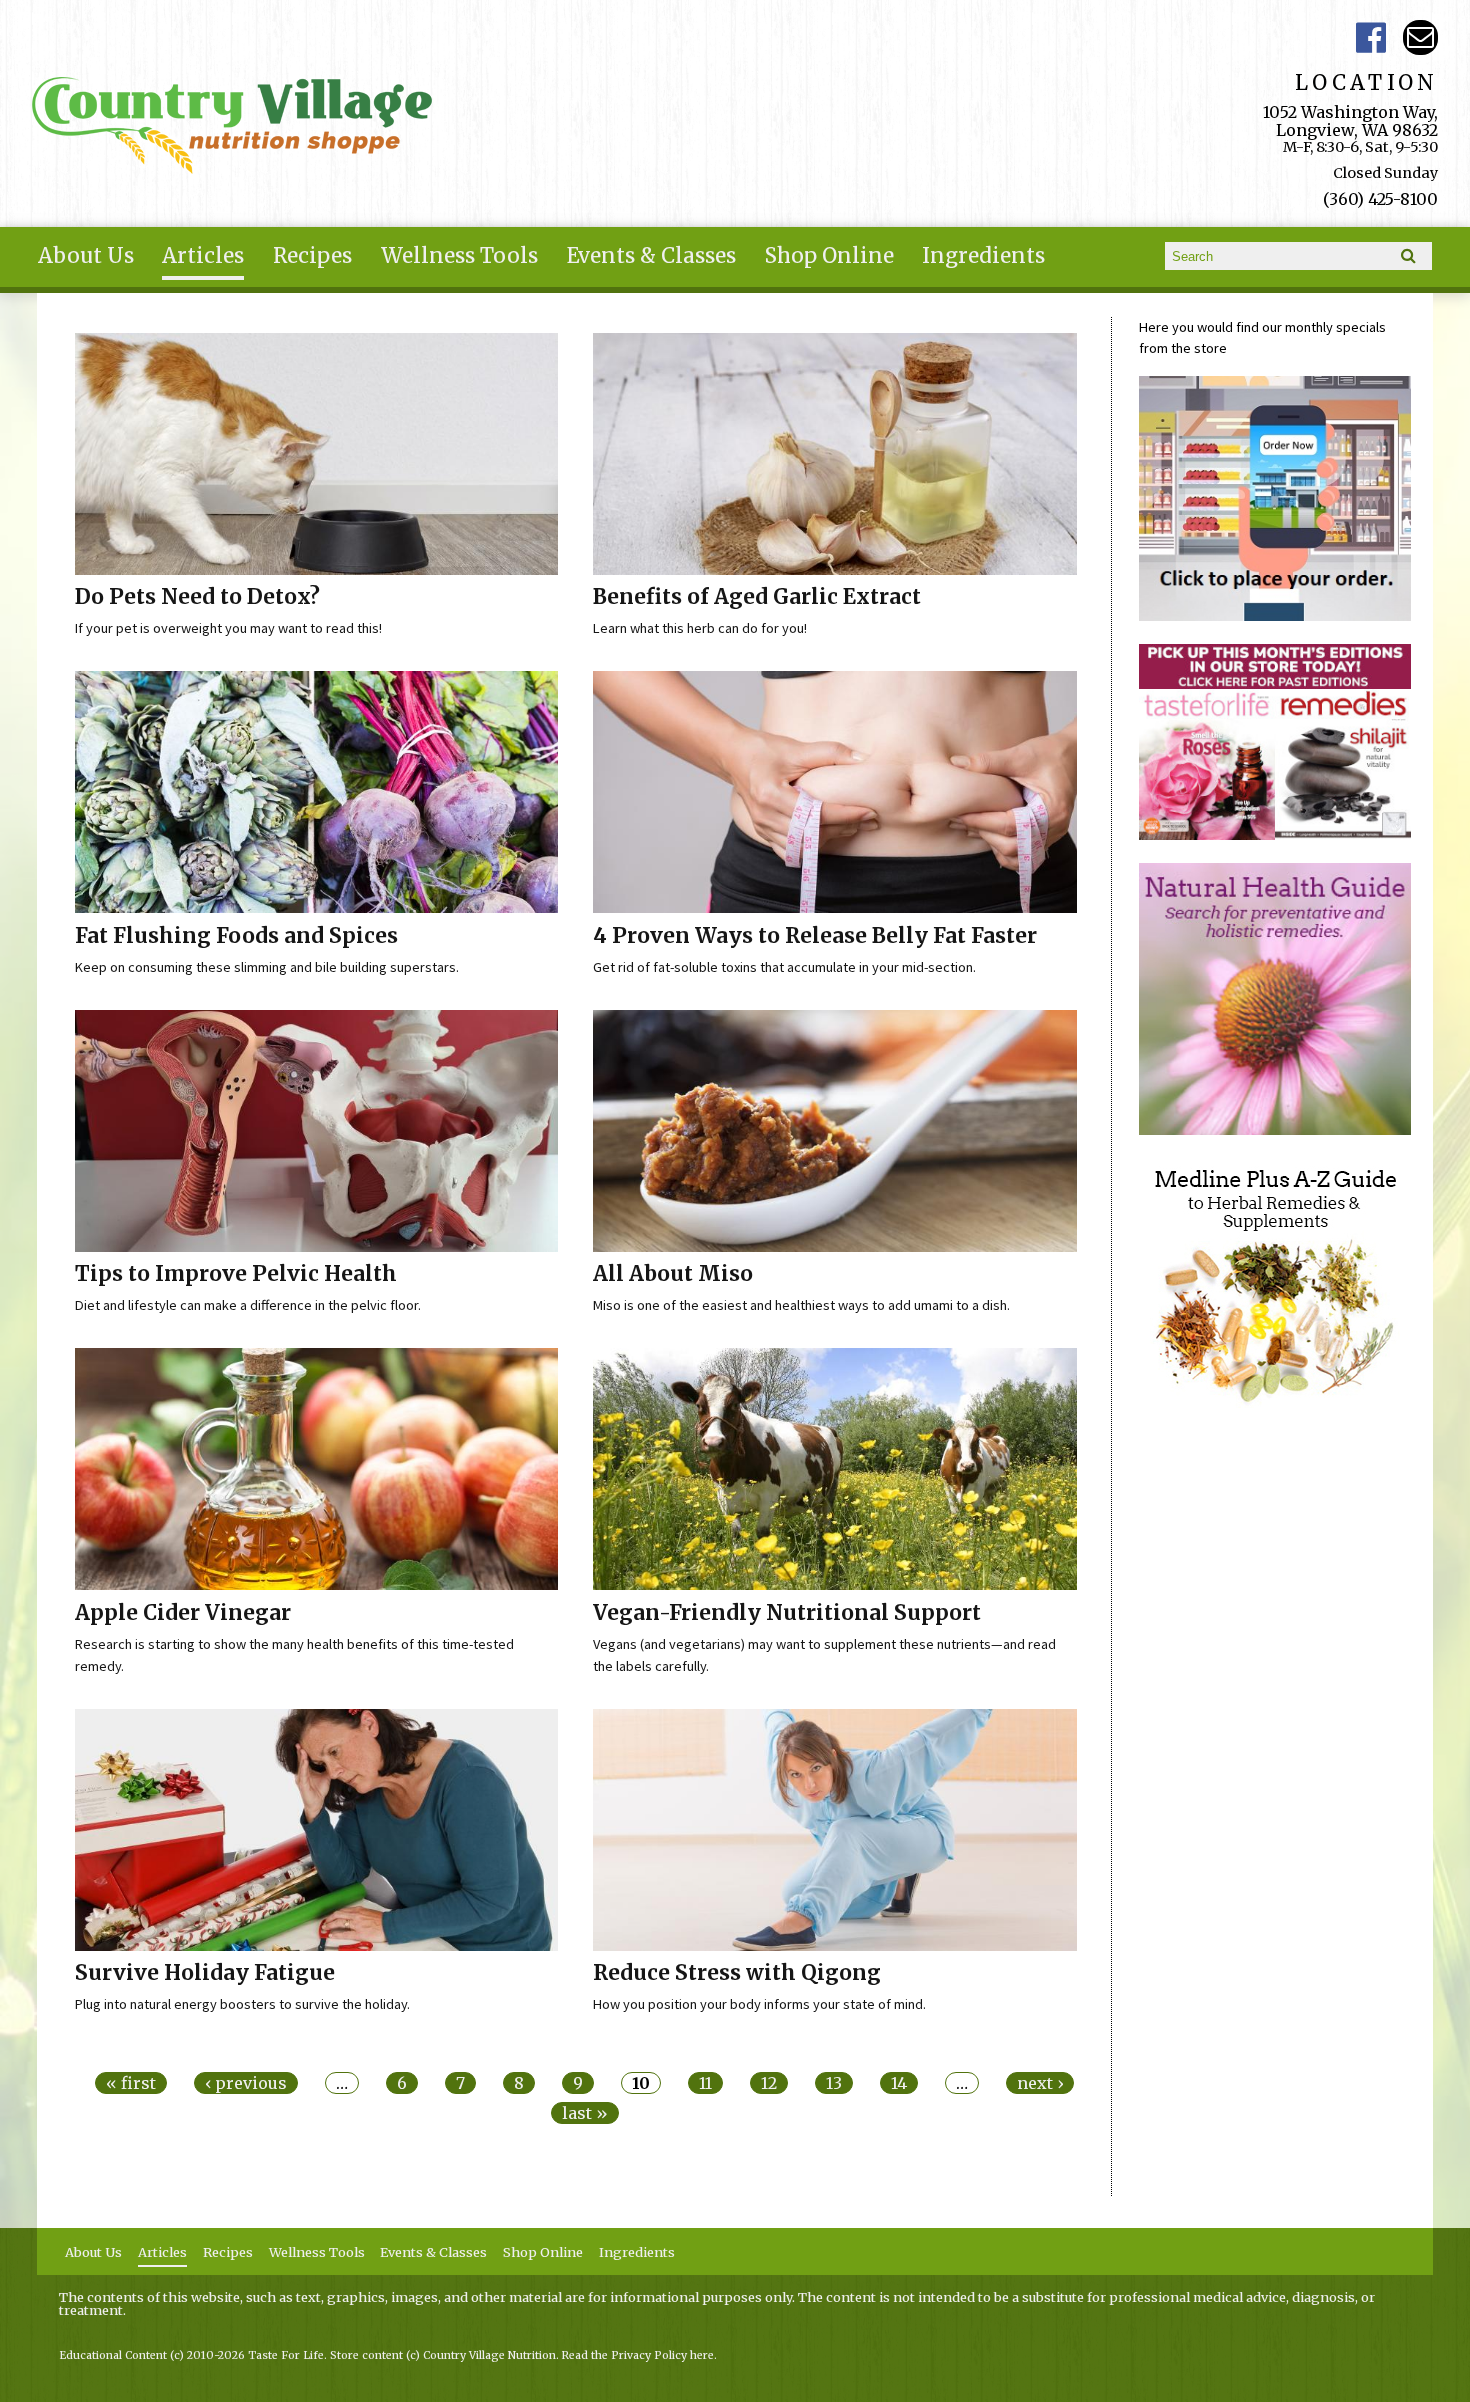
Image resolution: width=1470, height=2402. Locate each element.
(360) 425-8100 (1380, 199)
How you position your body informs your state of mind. (759, 2004)
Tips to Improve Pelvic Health (236, 1274)
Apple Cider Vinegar (183, 1613)
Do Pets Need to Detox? (197, 597)
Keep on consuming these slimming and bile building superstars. (267, 967)
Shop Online (829, 256)
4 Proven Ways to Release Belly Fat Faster (815, 936)
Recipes (312, 256)
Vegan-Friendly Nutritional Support (787, 1613)
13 (834, 2083)
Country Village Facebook (1371, 37)
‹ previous (246, 2083)
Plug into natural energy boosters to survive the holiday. (242, 2004)
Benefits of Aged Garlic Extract (757, 597)
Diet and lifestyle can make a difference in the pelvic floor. (248, 1305)
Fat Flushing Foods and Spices (236, 936)
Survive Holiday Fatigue (205, 1973)
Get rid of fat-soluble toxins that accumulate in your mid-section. (784, 967)
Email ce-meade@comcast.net (1420, 37)
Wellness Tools (459, 256)
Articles (203, 256)
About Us (86, 256)
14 (899, 2083)
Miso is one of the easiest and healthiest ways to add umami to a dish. (801, 1305)
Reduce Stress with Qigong (737, 1973)
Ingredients (983, 256)
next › (1040, 2083)
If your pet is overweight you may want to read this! (228, 628)
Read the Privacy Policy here (638, 2355)
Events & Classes (651, 256)
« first (131, 2083)
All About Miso (673, 1274)
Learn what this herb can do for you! (700, 628)
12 (769, 2083)
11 (705, 2083)
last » (585, 2113)
